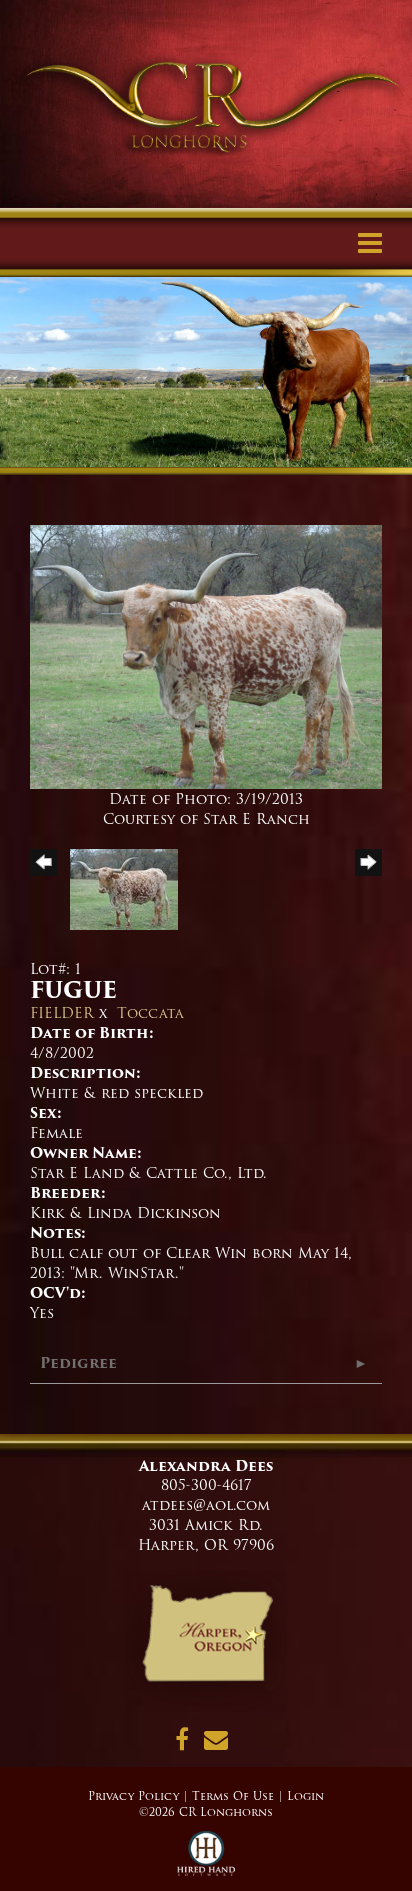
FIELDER (62, 1013)
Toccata (150, 1013)
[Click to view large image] (206, 656)
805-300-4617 (206, 1485)
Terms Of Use (233, 1796)
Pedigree (78, 1363)
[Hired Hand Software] (206, 1861)
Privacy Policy (133, 1796)
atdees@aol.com (206, 1505)
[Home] (206, 1640)
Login (305, 1796)
